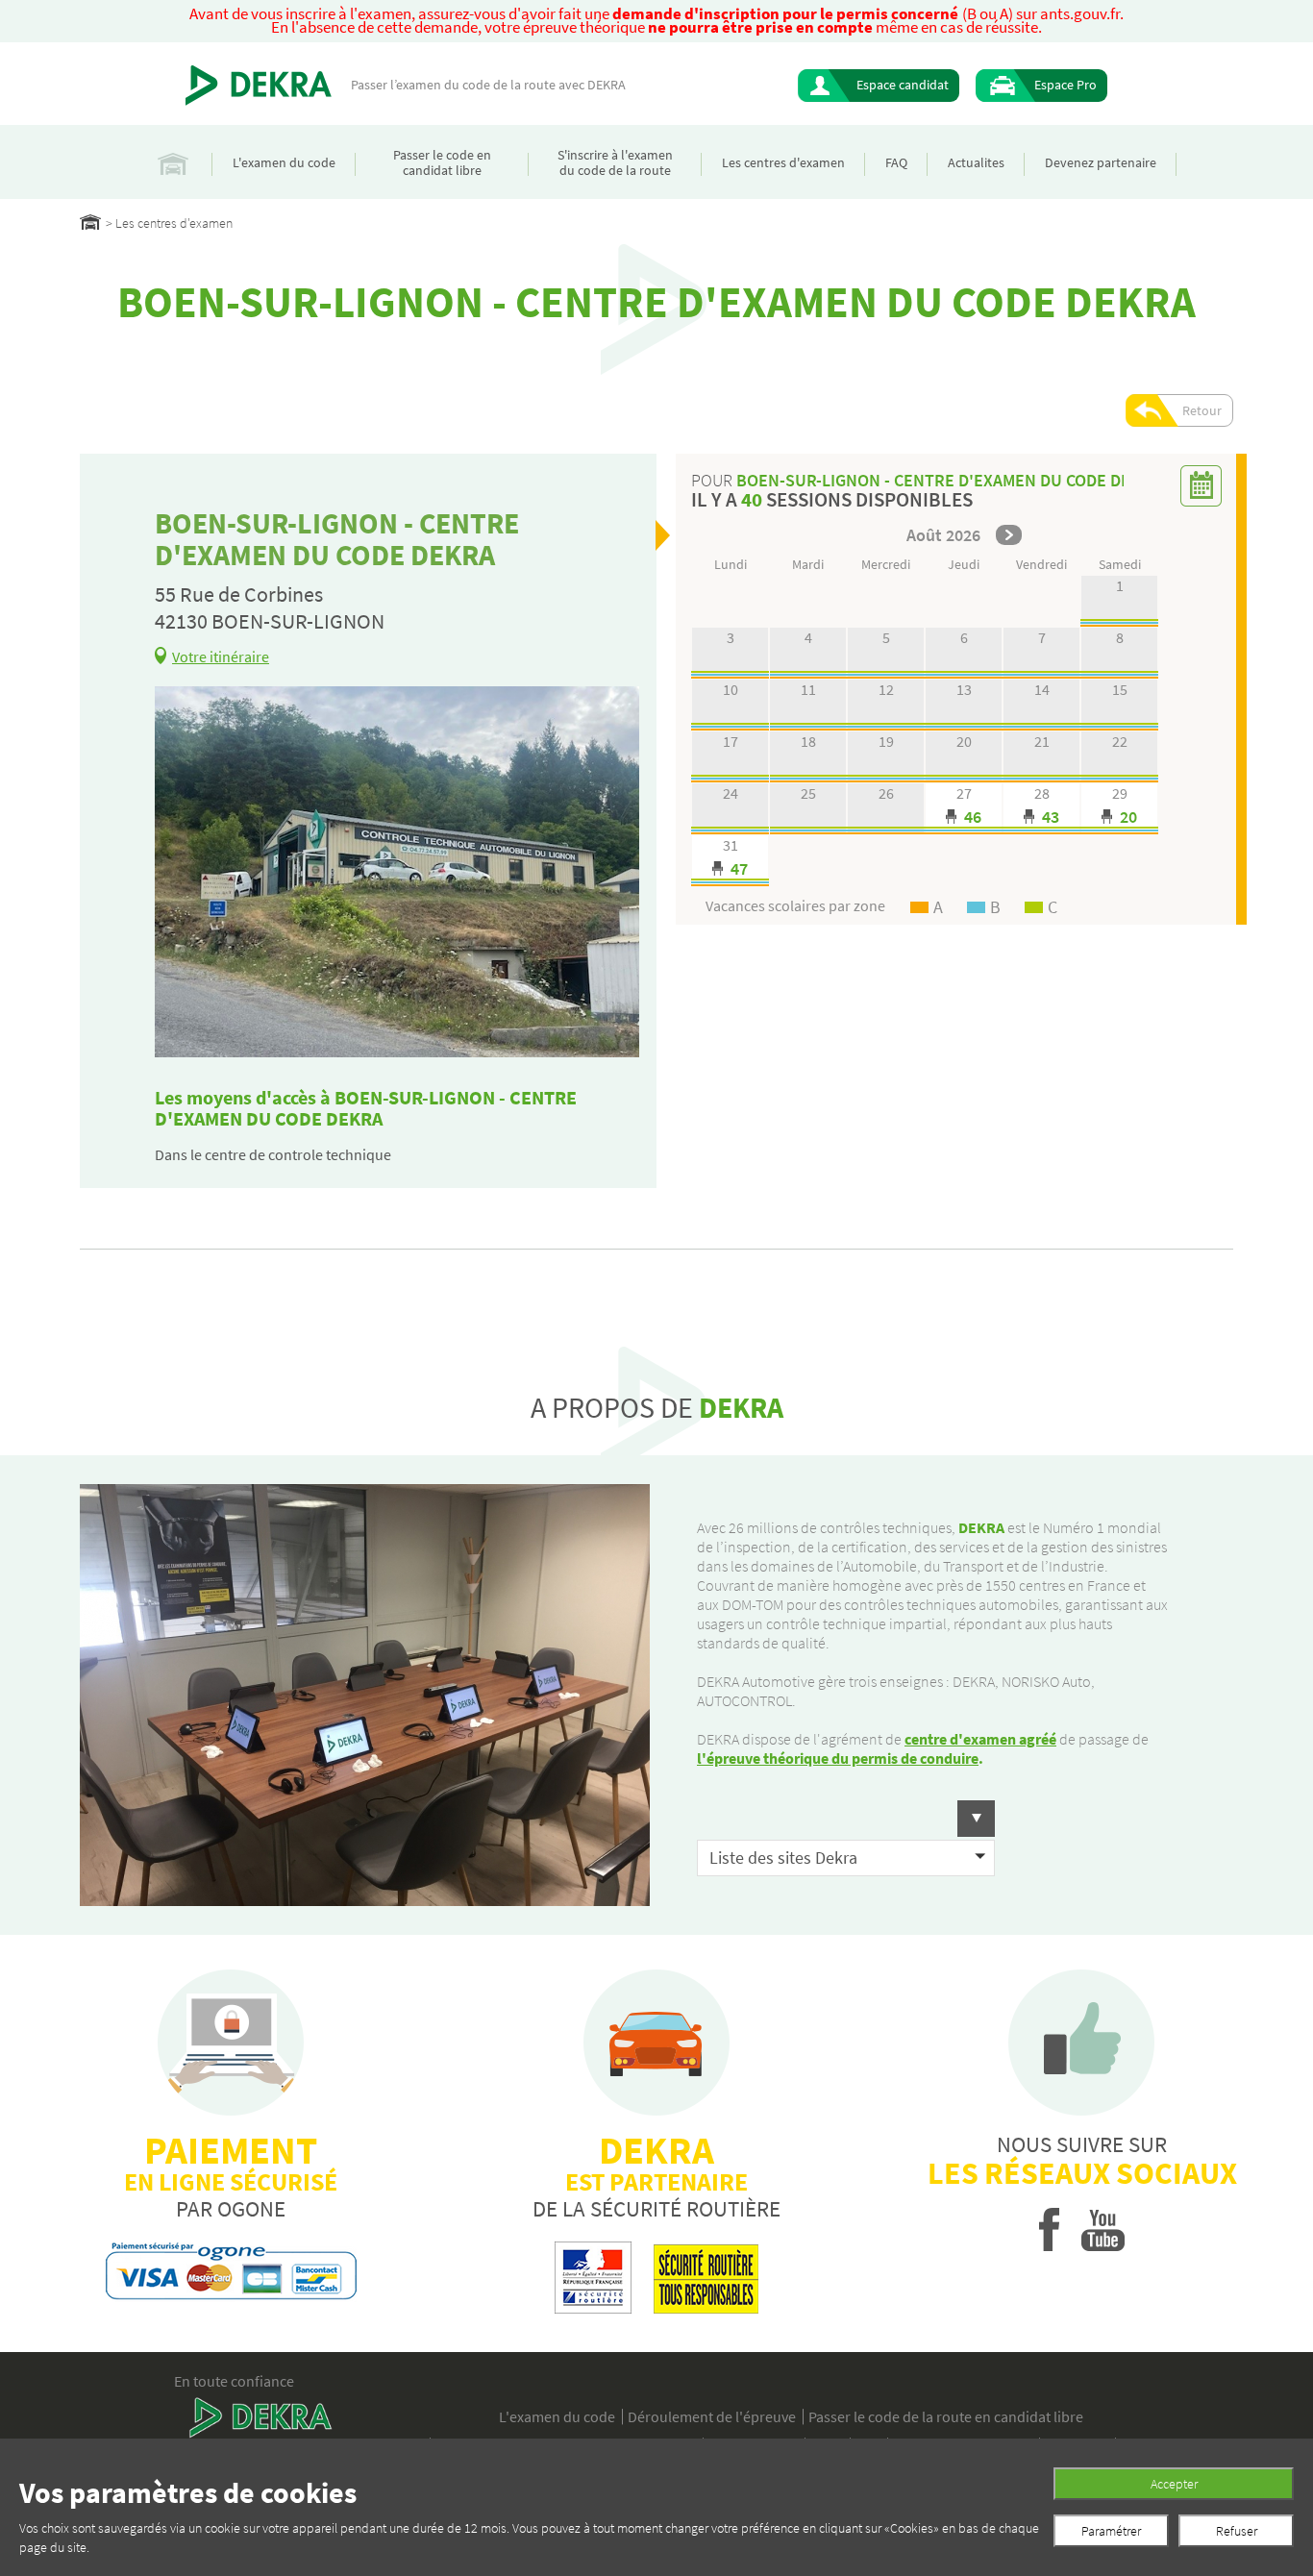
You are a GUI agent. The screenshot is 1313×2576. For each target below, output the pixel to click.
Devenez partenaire (1101, 162)
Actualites (976, 162)
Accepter (1174, 2484)
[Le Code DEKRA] (259, 86)
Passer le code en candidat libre (442, 162)
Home (90, 222)
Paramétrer (1111, 2531)
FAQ (896, 162)
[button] (846, 1819)
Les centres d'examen (783, 162)
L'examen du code (284, 162)
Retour (1202, 410)
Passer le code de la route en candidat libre (946, 2416)
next (1009, 535)
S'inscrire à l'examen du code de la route (615, 162)
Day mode (964, 809)
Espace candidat (903, 85)
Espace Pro (1065, 85)
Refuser (1237, 2531)
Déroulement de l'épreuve (712, 2416)
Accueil (173, 162)
